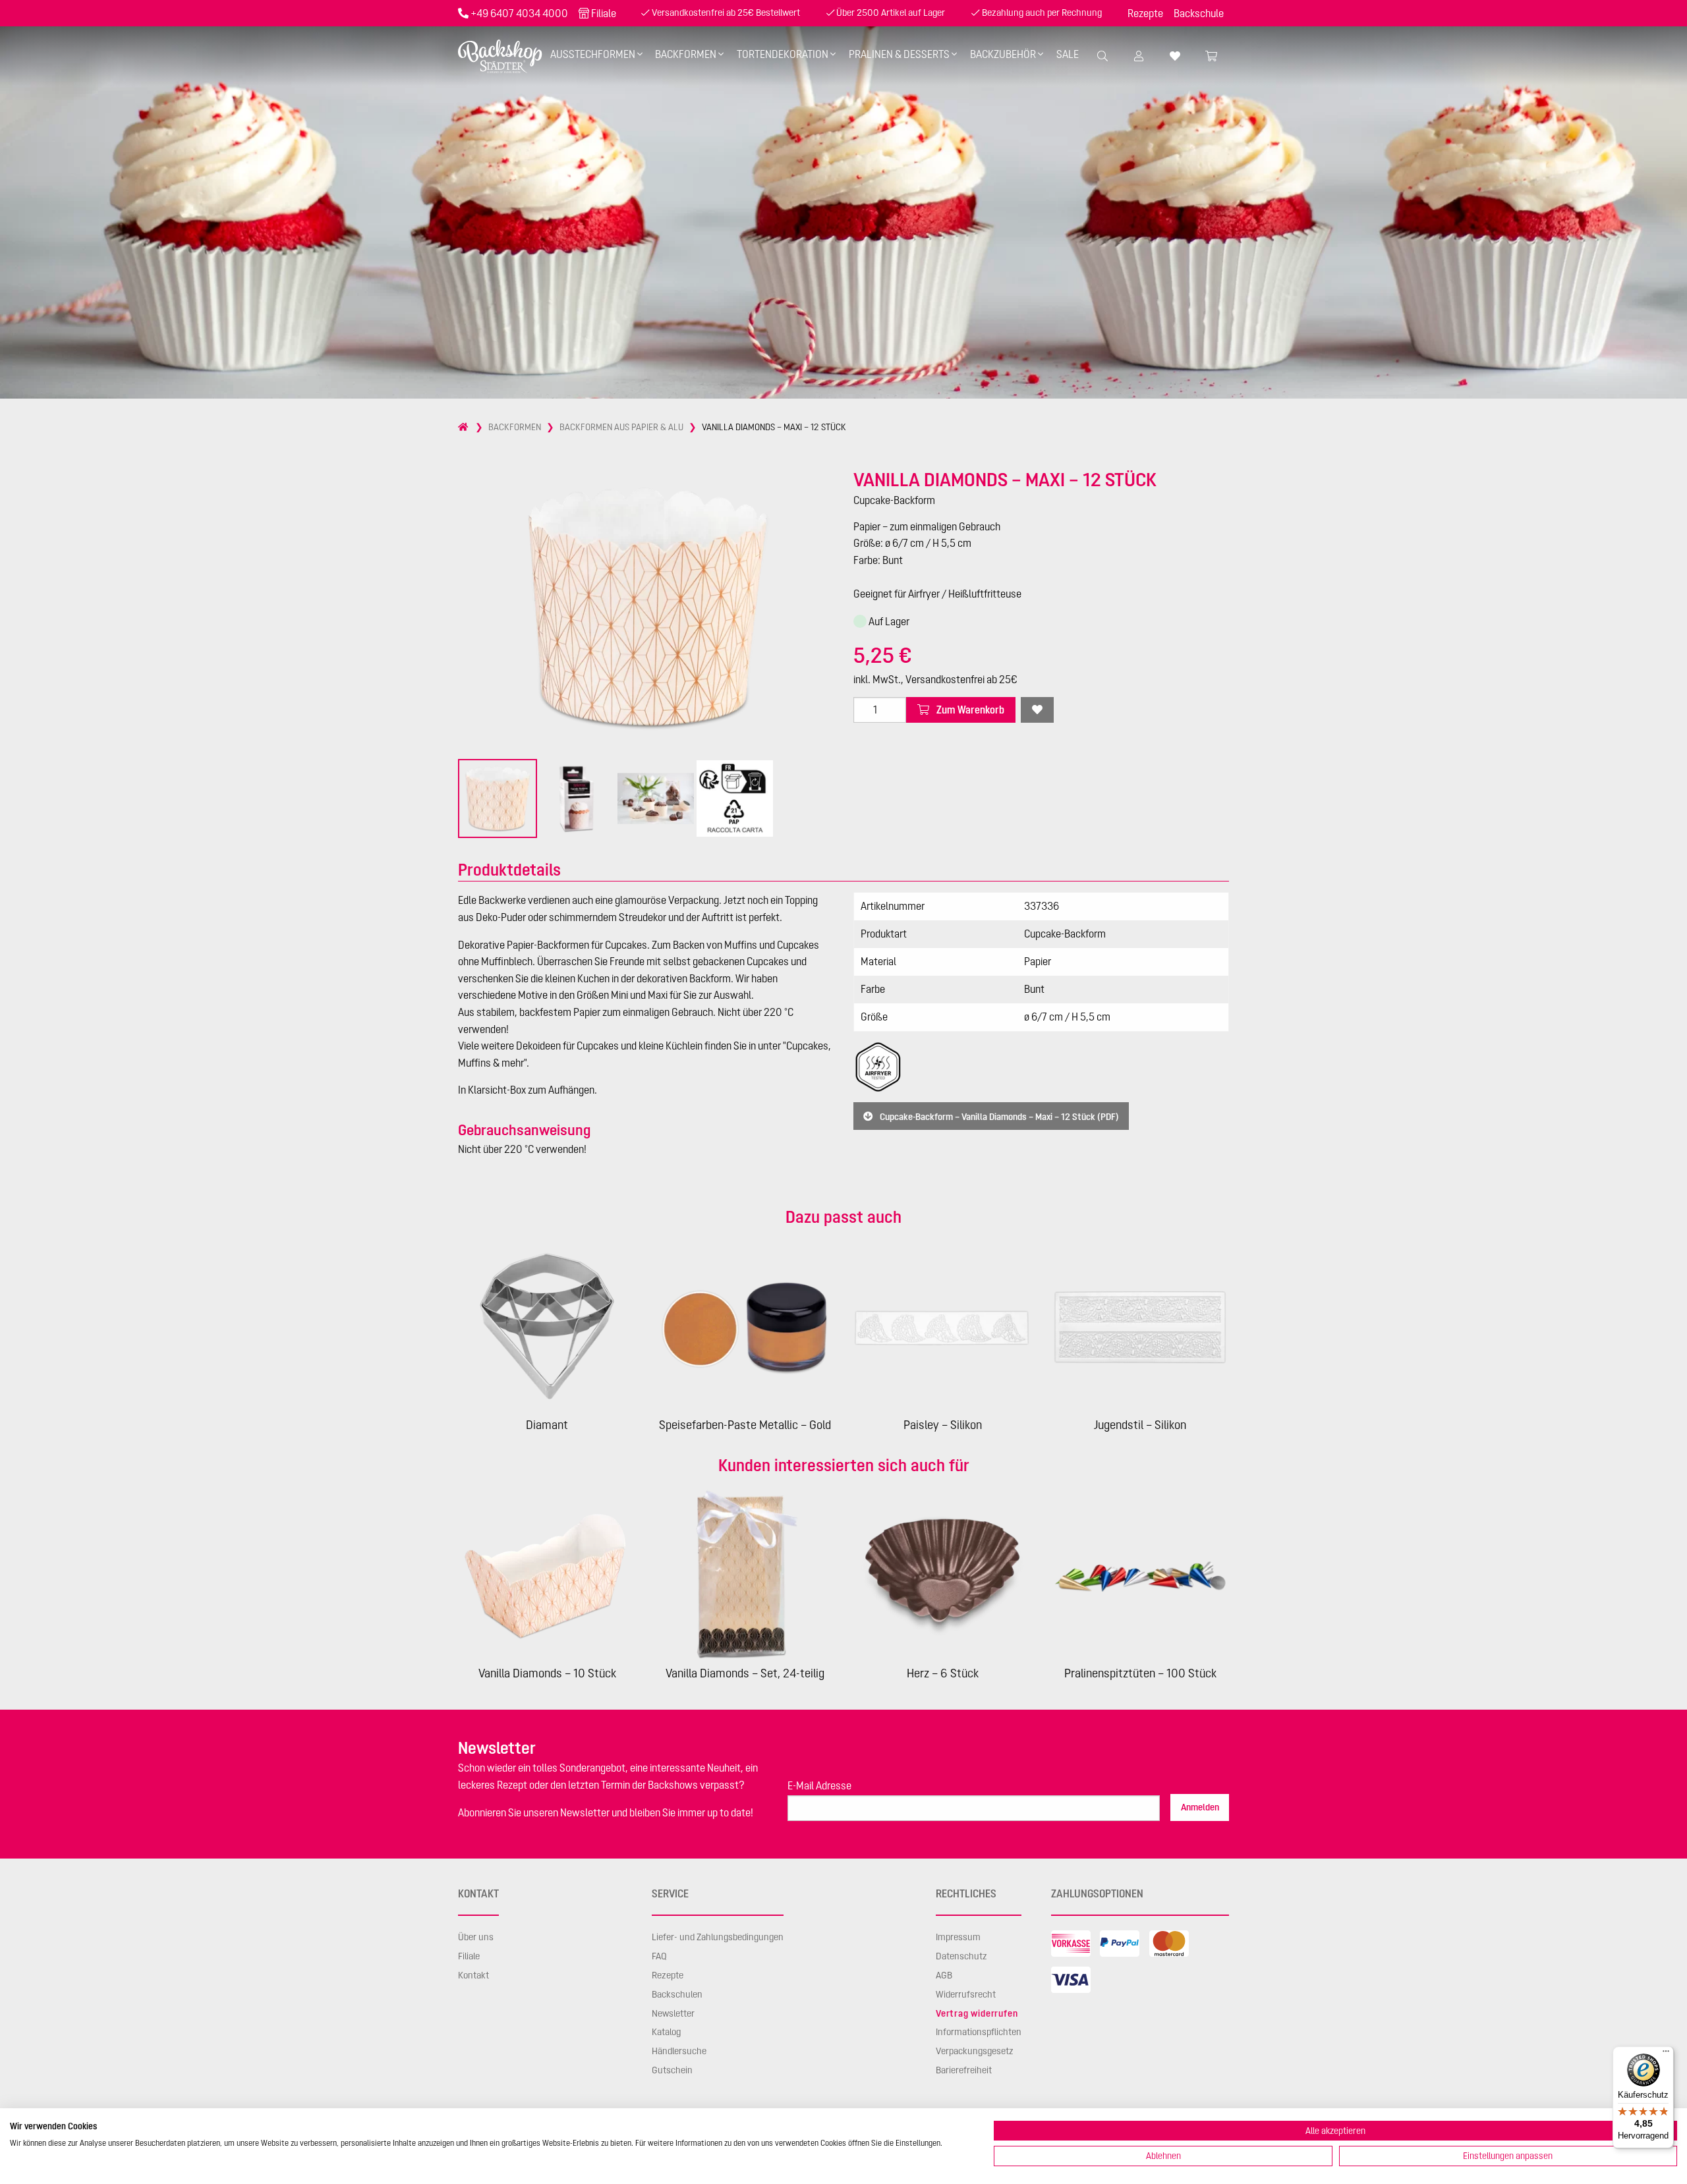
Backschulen (677, 1994)
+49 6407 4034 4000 (519, 13)
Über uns (476, 1937)
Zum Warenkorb (969, 710)
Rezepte (1145, 13)
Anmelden (1200, 1807)
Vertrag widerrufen (977, 2013)
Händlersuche (679, 2051)
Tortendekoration (783, 54)
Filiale (604, 13)
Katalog (666, 2032)
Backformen (686, 54)
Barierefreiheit (964, 2070)
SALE (1068, 54)
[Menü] (1666, 2054)
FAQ (659, 1956)
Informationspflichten (979, 2032)
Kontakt (473, 1975)
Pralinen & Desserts (899, 54)
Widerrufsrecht (966, 1994)
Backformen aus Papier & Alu (621, 427)
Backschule (1199, 13)
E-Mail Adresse (819, 1785)
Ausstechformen (593, 54)
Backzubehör (1003, 54)
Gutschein (672, 2070)
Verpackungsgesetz (975, 2051)
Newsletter (673, 2013)
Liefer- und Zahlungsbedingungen (718, 1937)
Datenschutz (961, 1956)
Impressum (958, 1937)
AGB (944, 1975)
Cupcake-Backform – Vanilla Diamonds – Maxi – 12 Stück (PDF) (998, 1116)
